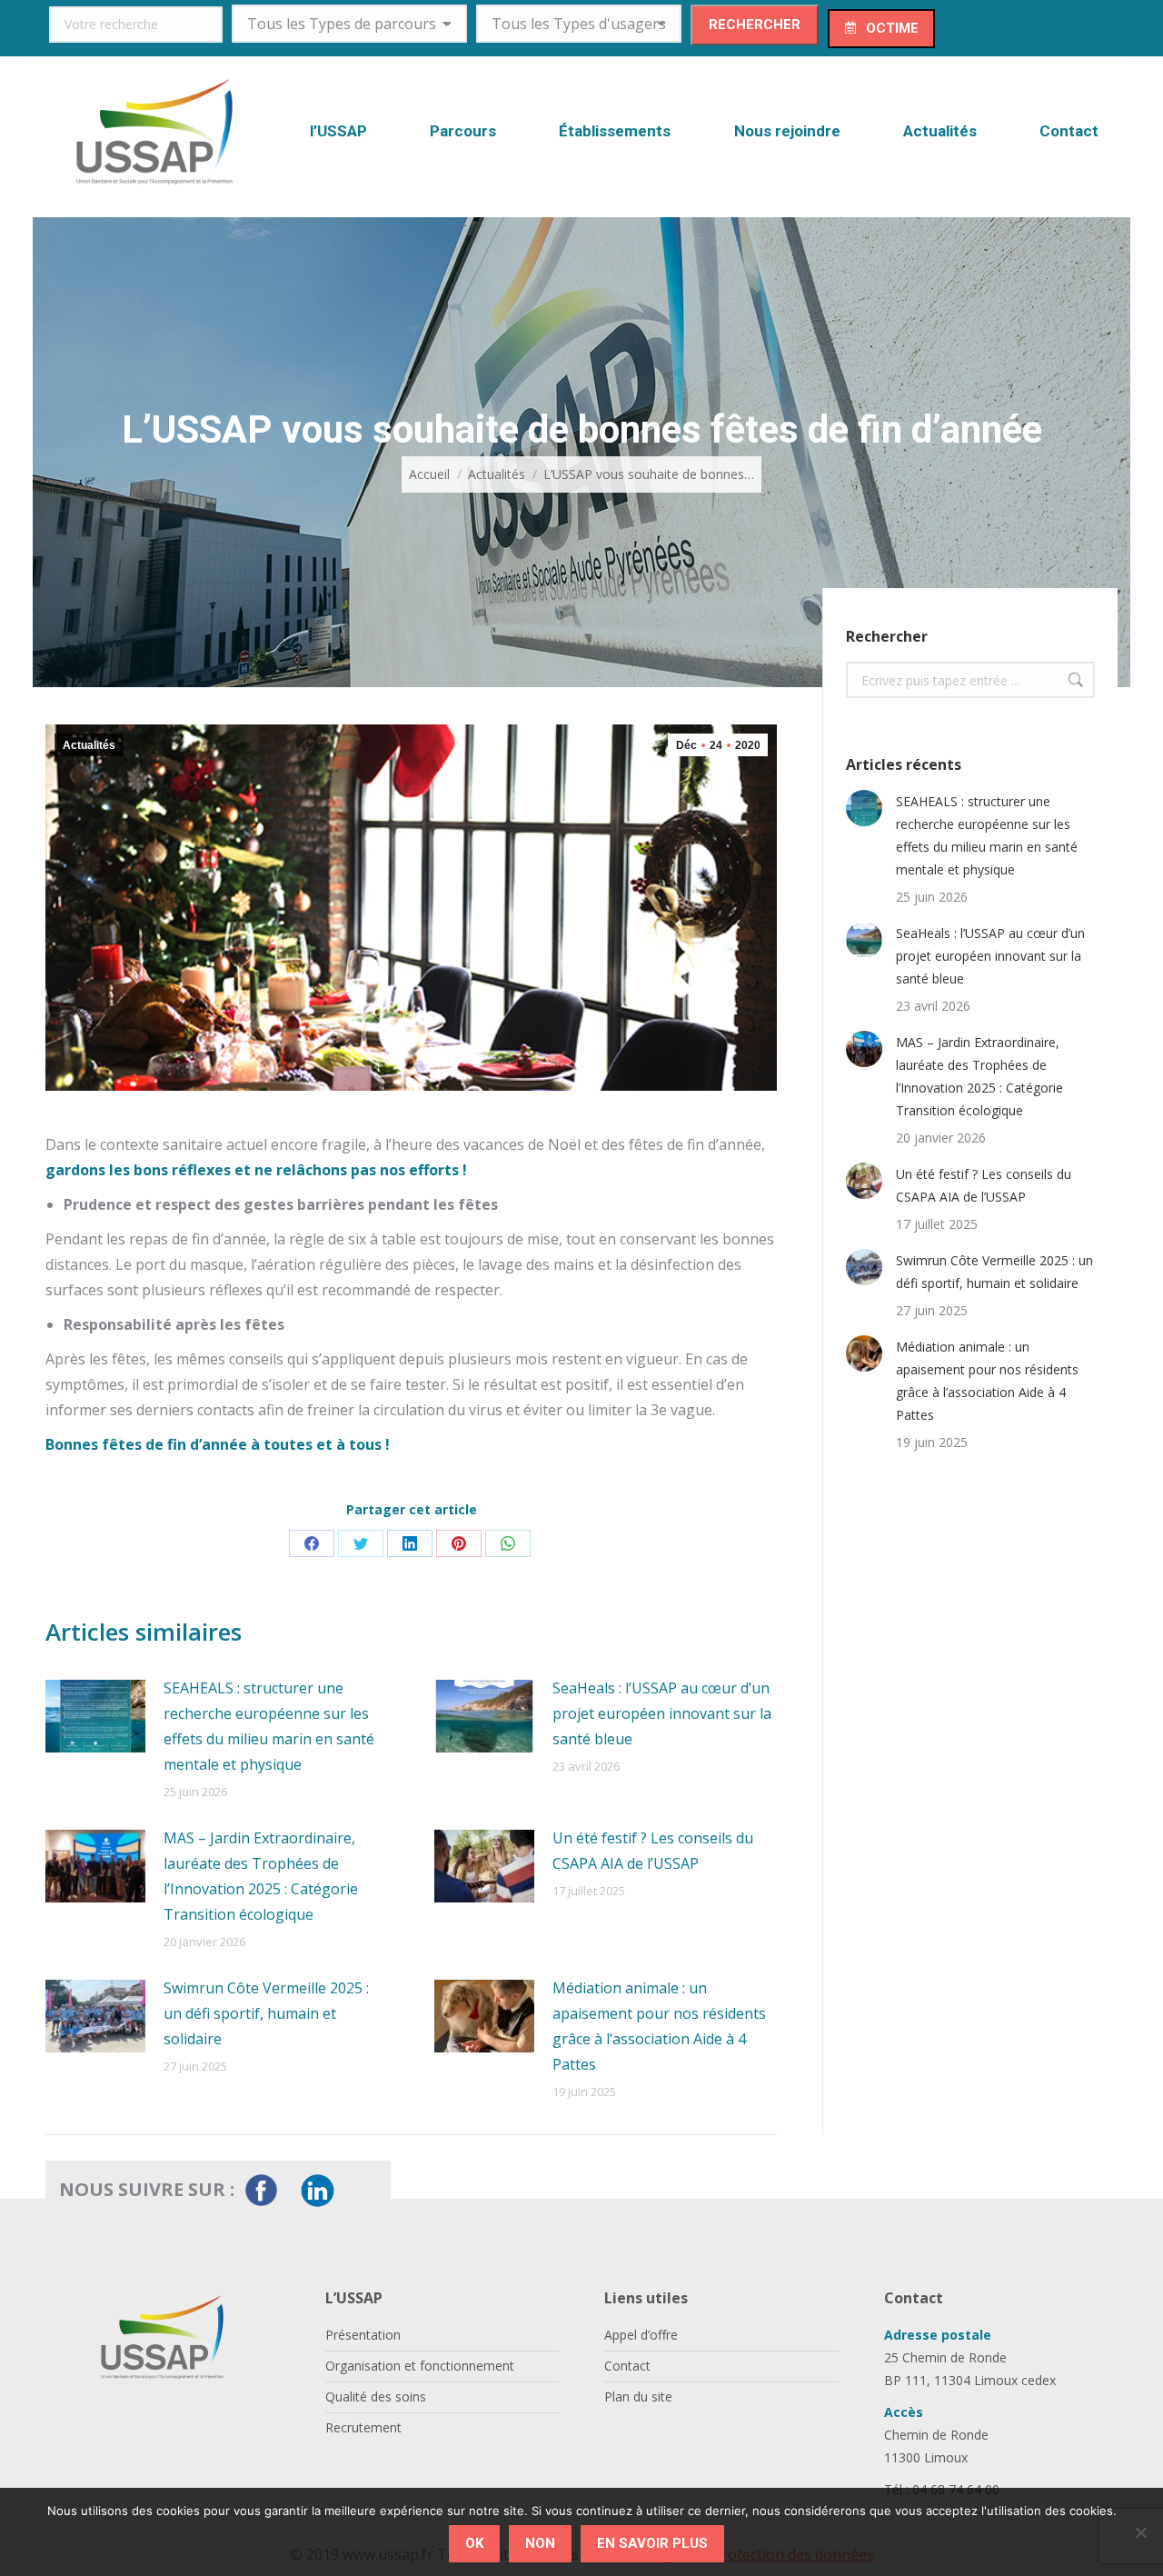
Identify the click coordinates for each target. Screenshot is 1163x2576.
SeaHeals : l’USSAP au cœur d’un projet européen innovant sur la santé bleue (662, 1713)
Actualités (89, 745)
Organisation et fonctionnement (420, 2366)
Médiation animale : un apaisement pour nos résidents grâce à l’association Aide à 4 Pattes (659, 2026)
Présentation (363, 2335)
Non (540, 2543)
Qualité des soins (376, 2396)
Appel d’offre (641, 2335)
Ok (474, 2543)
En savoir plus (652, 2543)
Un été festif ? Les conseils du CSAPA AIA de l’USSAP (653, 1851)
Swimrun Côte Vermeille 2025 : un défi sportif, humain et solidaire (266, 2013)
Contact (627, 2366)
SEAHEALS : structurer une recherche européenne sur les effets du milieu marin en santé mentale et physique (269, 1726)
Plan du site (638, 2396)
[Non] (1140, 2532)
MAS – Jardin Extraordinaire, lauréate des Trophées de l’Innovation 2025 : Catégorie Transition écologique (261, 1876)
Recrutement (363, 2427)
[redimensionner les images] (95, 1716)
